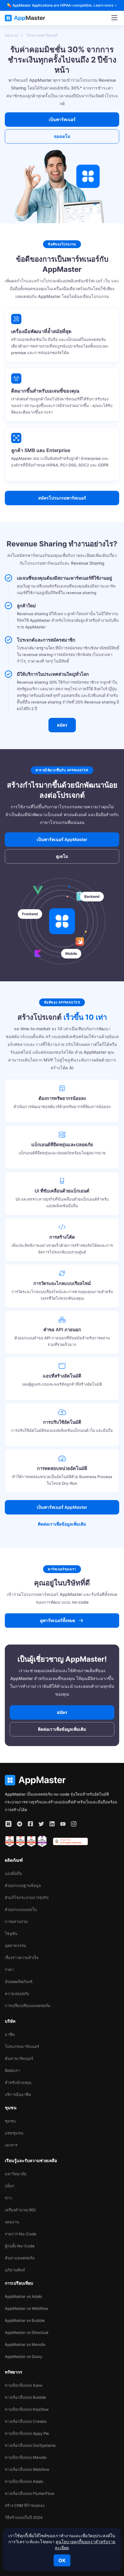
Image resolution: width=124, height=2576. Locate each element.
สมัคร (62, 725)
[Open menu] (114, 18)
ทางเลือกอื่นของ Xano (24, 2385)
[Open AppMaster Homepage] (62, 1780)
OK (62, 2560)
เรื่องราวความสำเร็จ (22, 1958)
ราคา (9, 1970)
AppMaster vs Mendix (25, 2344)
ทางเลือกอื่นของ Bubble (25, 2397)
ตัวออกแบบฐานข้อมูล (23, 1885)
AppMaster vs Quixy (23, 2356)
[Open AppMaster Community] (8, 1824)
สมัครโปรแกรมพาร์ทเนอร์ (62, 498)
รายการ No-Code (21, 2234)
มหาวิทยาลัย (16, 2174)
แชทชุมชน (14, 2133)
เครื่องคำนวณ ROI (20, 2210)
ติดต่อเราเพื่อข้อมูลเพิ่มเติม (62, 1524)
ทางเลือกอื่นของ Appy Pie (27, 2433)
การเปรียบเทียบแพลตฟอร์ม (28, 2006)
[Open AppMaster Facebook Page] (30, 1824)
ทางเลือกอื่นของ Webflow (27, 2469)
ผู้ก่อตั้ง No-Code (20, 2246)
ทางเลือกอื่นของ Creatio (26, 2421)
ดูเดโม (62, 856)
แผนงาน (12, 2222)
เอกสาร (11, 2145)
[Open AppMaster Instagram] (74, 1824)
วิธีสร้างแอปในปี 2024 (24, 2517)
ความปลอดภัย (17, 1994)
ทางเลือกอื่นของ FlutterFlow (30, 2493)
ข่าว (8, 2198)
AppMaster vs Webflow (26, 2308)
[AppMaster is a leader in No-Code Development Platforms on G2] (10, 1842)
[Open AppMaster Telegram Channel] (20, 1824)
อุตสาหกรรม (15, 1946)
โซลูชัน (11, 1934)
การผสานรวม (16, 1921)
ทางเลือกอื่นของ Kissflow (27, 2409)
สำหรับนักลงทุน (18, 2082)
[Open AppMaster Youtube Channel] (63, 1824)
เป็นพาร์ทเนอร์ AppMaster (62, 1507)
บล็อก (10, 2186)
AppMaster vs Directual (26, 2332)
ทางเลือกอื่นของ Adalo (24, 2481)
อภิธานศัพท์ (15, 2270)
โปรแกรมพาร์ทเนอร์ (22, 2046)
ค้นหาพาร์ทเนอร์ (19, 2058)
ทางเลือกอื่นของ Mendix (26, 2457)
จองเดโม (62, 136)
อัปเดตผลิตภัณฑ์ (19, 1982)
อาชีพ (10, 2034)
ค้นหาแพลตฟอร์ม (20, 2258)
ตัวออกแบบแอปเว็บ (21, 1909)
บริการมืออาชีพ (18, 2095)
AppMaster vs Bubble (25, 2320)
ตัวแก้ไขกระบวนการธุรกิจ (27, 1897)
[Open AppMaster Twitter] (41, 1824)
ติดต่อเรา (12, 2070)
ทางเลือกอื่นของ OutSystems (30, 2445)
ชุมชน (10, 2121)
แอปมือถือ (13, 1873)
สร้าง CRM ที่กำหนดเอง (25, 2505)
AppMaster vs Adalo (23, 2296)
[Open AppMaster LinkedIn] (52, 1824)
